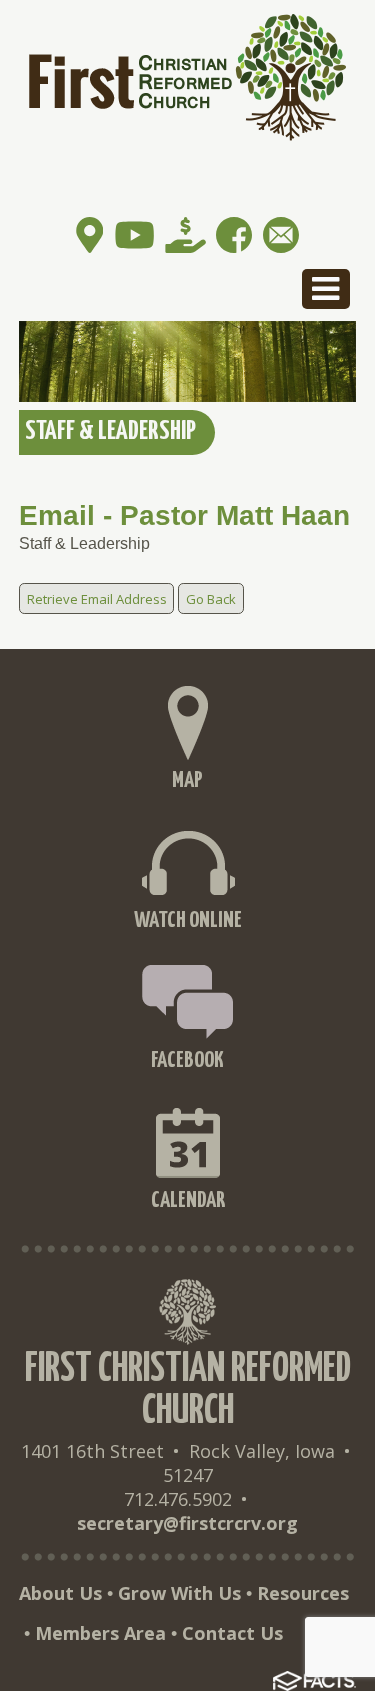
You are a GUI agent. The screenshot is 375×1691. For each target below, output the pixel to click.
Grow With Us (179, 1593)
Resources (303, 1593)
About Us (60, 1593)
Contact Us (232, 1633)
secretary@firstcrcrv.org (187, 1523)
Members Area (100, 1633)
